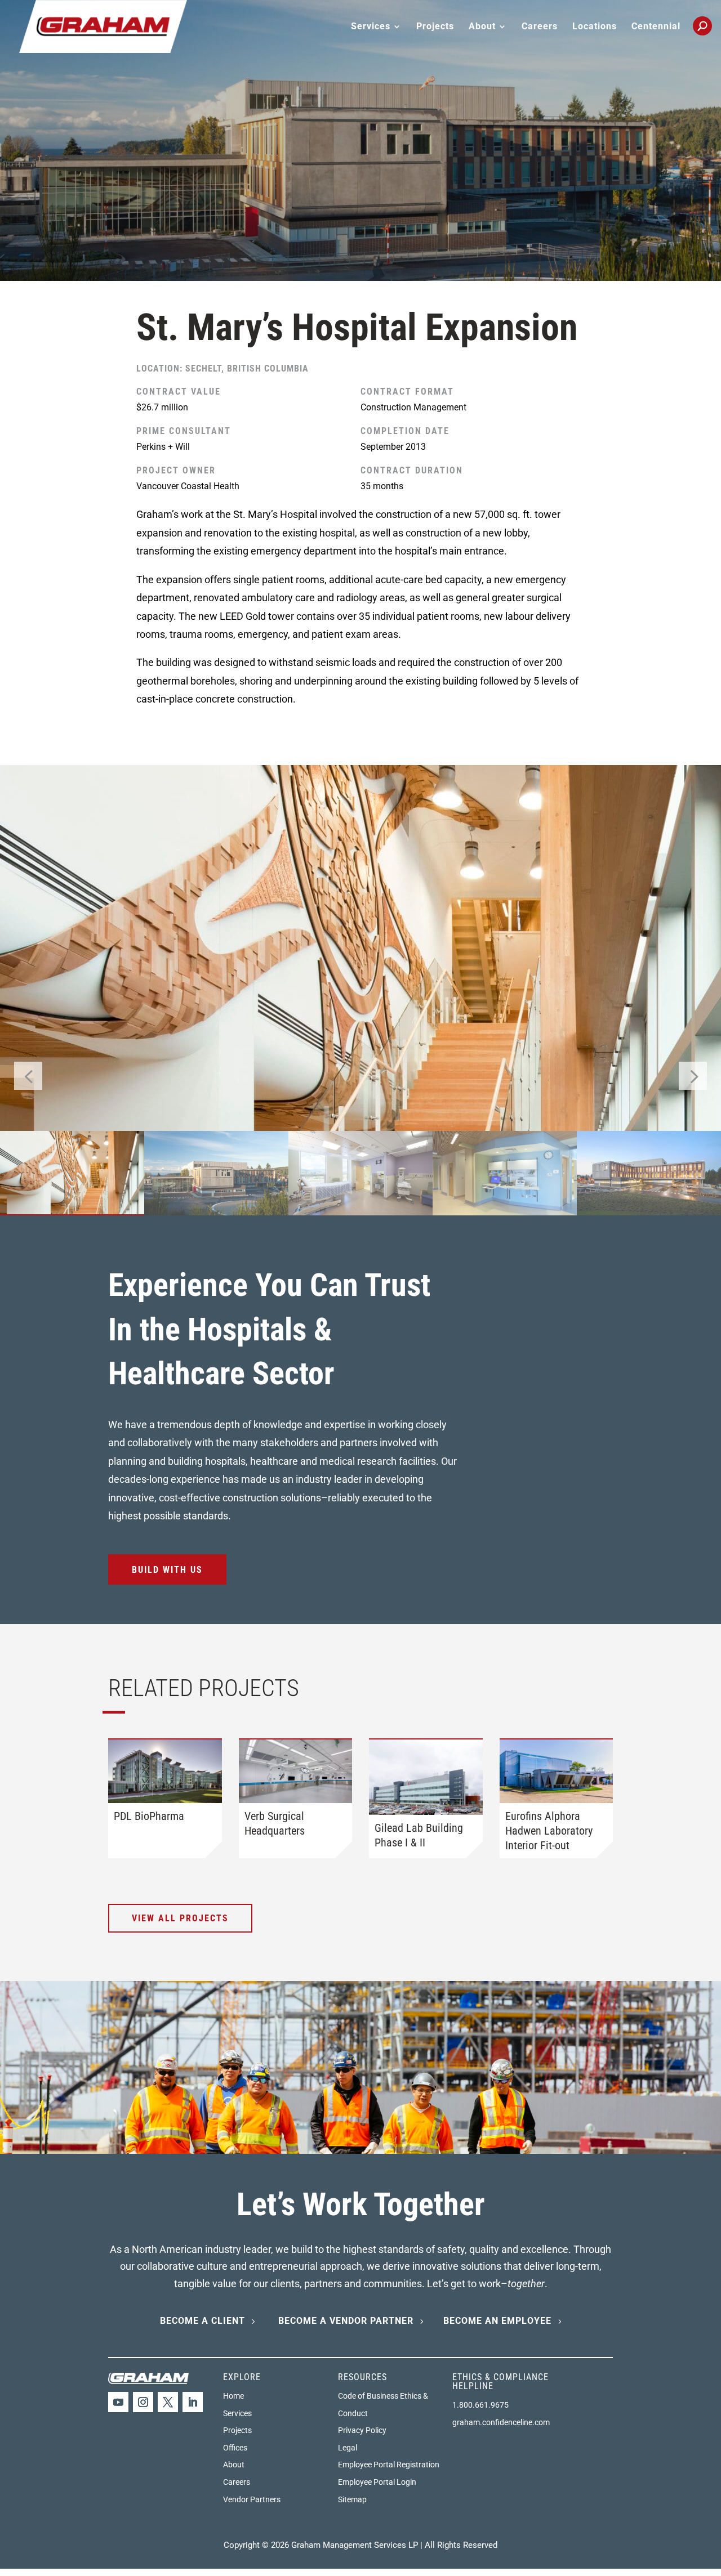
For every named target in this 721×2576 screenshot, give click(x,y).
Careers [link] (540, 27)
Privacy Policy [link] (362, 2430)
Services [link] (237, 2413)
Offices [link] (235, 2448)
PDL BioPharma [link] (149, 1816)
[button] (693, 1076)
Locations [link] (595, 27)
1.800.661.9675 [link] (480, 2405)
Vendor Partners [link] (252, 2499)
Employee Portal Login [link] (377, 2482)
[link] (103, 26)
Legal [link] (348, 2448)
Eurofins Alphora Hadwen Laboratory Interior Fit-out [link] (549, 1831)
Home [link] (233, 2396)
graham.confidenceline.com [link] (501, 2422)
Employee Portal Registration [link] (389, 2465)
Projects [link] (435, 27)
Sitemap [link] (352, 2499)
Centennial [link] (656, 27)
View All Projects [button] (180, 1918)
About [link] (234, 2465)
